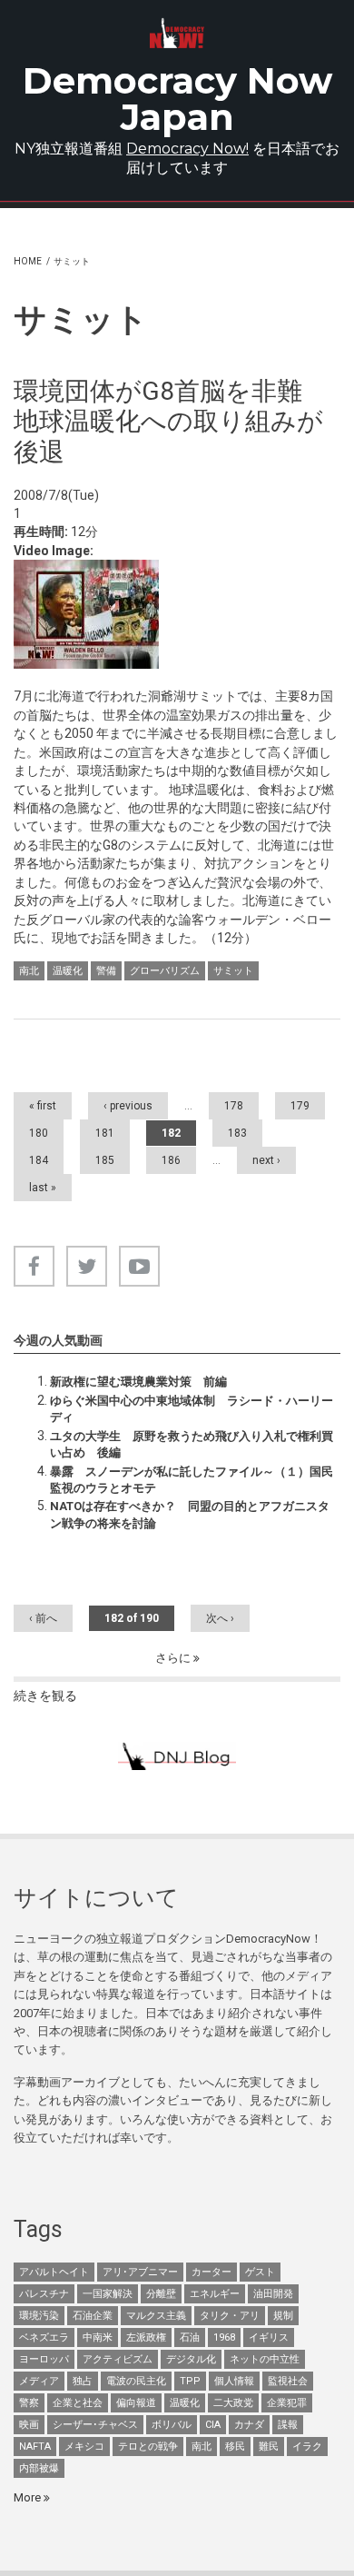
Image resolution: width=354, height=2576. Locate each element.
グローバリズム (165, 971)
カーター (211, 2272)
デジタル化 (191, 2359)
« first (43, 1106)
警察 (29, 2403)
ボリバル (172, 2425)
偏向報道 (136, 2403)
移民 (235, 2447)
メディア (39, 2381)
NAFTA (35, 2447)
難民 (269, 2447)
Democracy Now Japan (177, 99)
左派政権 (146, 2337)
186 (171, 1160)
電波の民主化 (136, 2381)
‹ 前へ (43, 1618)
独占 (83, 2381)
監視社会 (288, 2381)
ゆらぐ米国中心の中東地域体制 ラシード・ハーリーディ (192, 1409)
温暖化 (68, 971)
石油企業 (93, 2316)
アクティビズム (118, 2359)
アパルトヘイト (54, 2272)
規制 (283, 2316)
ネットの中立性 (265, 2359)
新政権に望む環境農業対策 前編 (138, 1382)
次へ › (220, 1618)
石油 (190, 2337)
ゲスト (260, 2272)
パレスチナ (44, 2294)
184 (39, 1160)
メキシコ (84, 2447)
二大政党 (233, 2403)
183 (237, 1133)
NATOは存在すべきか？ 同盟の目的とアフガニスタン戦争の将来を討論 (190, 1514)
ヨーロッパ (44, 2359)
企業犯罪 (287, 2403)
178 (234, 1106)
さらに (174, 1658)
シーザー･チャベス (95, 2425)
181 (105, 1133)
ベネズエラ (44, 2337)
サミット (233, 971)
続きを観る (45, 1696)
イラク (307, 2447)
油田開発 (273, 2294)
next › (266, 1160)
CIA (213, 2425)
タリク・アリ (230, 2316)
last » (43, 1188)
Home (28, 261)
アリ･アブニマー (140, 2272)
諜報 (288, 2425)
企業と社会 (78, 2403)
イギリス (269, 2337)
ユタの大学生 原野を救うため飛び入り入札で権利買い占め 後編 (192, 1444)
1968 (224, 2337)
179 (300, 1106)
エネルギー (215, 2294)
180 (39, 1133)
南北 (29, 971)
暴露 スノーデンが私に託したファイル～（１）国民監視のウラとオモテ (192, 1480)
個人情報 (234, 2381)
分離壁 (161, 2294)
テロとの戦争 (148, 2447)
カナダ (249, 2425)
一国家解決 (108, 2294)
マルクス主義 (156, 2316)
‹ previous (128, 1106)
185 (105, 1160)
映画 (29, 2425)
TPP (190, 2381)
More (29, 2497)
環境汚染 (39, 2316)
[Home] (177, 33)
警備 (106, 971)
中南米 (98, 2337)
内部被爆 (39, 2468)
